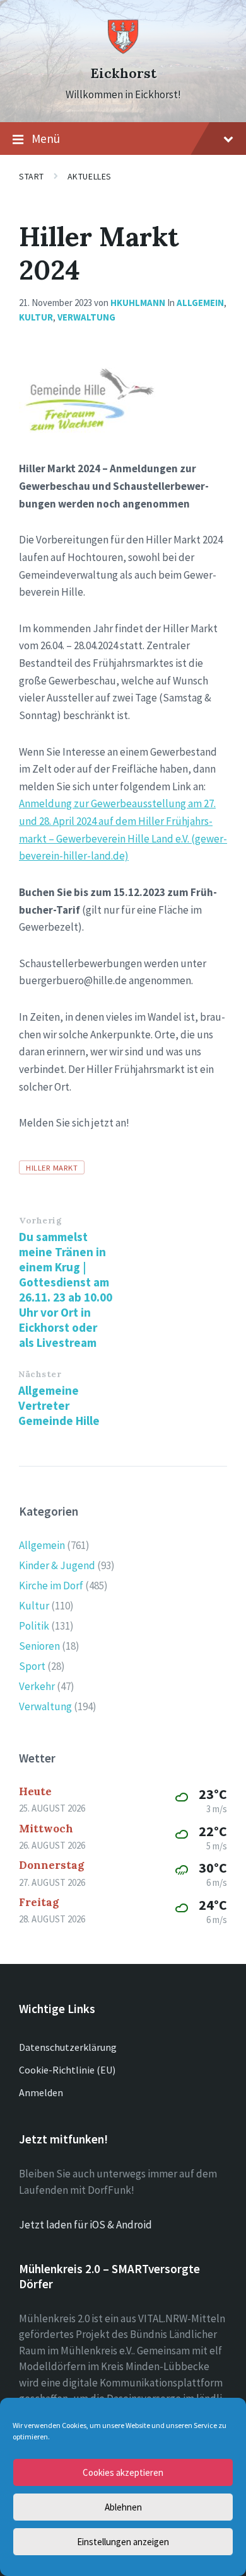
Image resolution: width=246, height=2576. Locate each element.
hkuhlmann (138, 303)
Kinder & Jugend (57, 1565)
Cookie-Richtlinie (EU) (67, 2070)
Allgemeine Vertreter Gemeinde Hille (59, 1405)
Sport (32, 1666)
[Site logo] (123, 51)
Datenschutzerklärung (68, 2047)
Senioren (39, 1646)
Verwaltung (86, 317)
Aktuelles (90, 176)
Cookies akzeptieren (123, 2472)
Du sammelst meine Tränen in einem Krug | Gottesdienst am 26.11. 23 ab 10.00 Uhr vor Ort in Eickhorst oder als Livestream (66, 1290)
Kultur (36, 317)
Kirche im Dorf (51, 1586)
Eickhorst (123, 73)
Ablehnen (123, 2507)
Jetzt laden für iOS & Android (85, 2225)
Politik (34, 1626)
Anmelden (41, 2092)
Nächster (40, 1374)
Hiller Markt (52, 1167)
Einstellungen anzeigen (123, 2542)
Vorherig (40, 1220)
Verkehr (37, 1686)
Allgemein (200, 303)
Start (32, 176)
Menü (46, 139)
